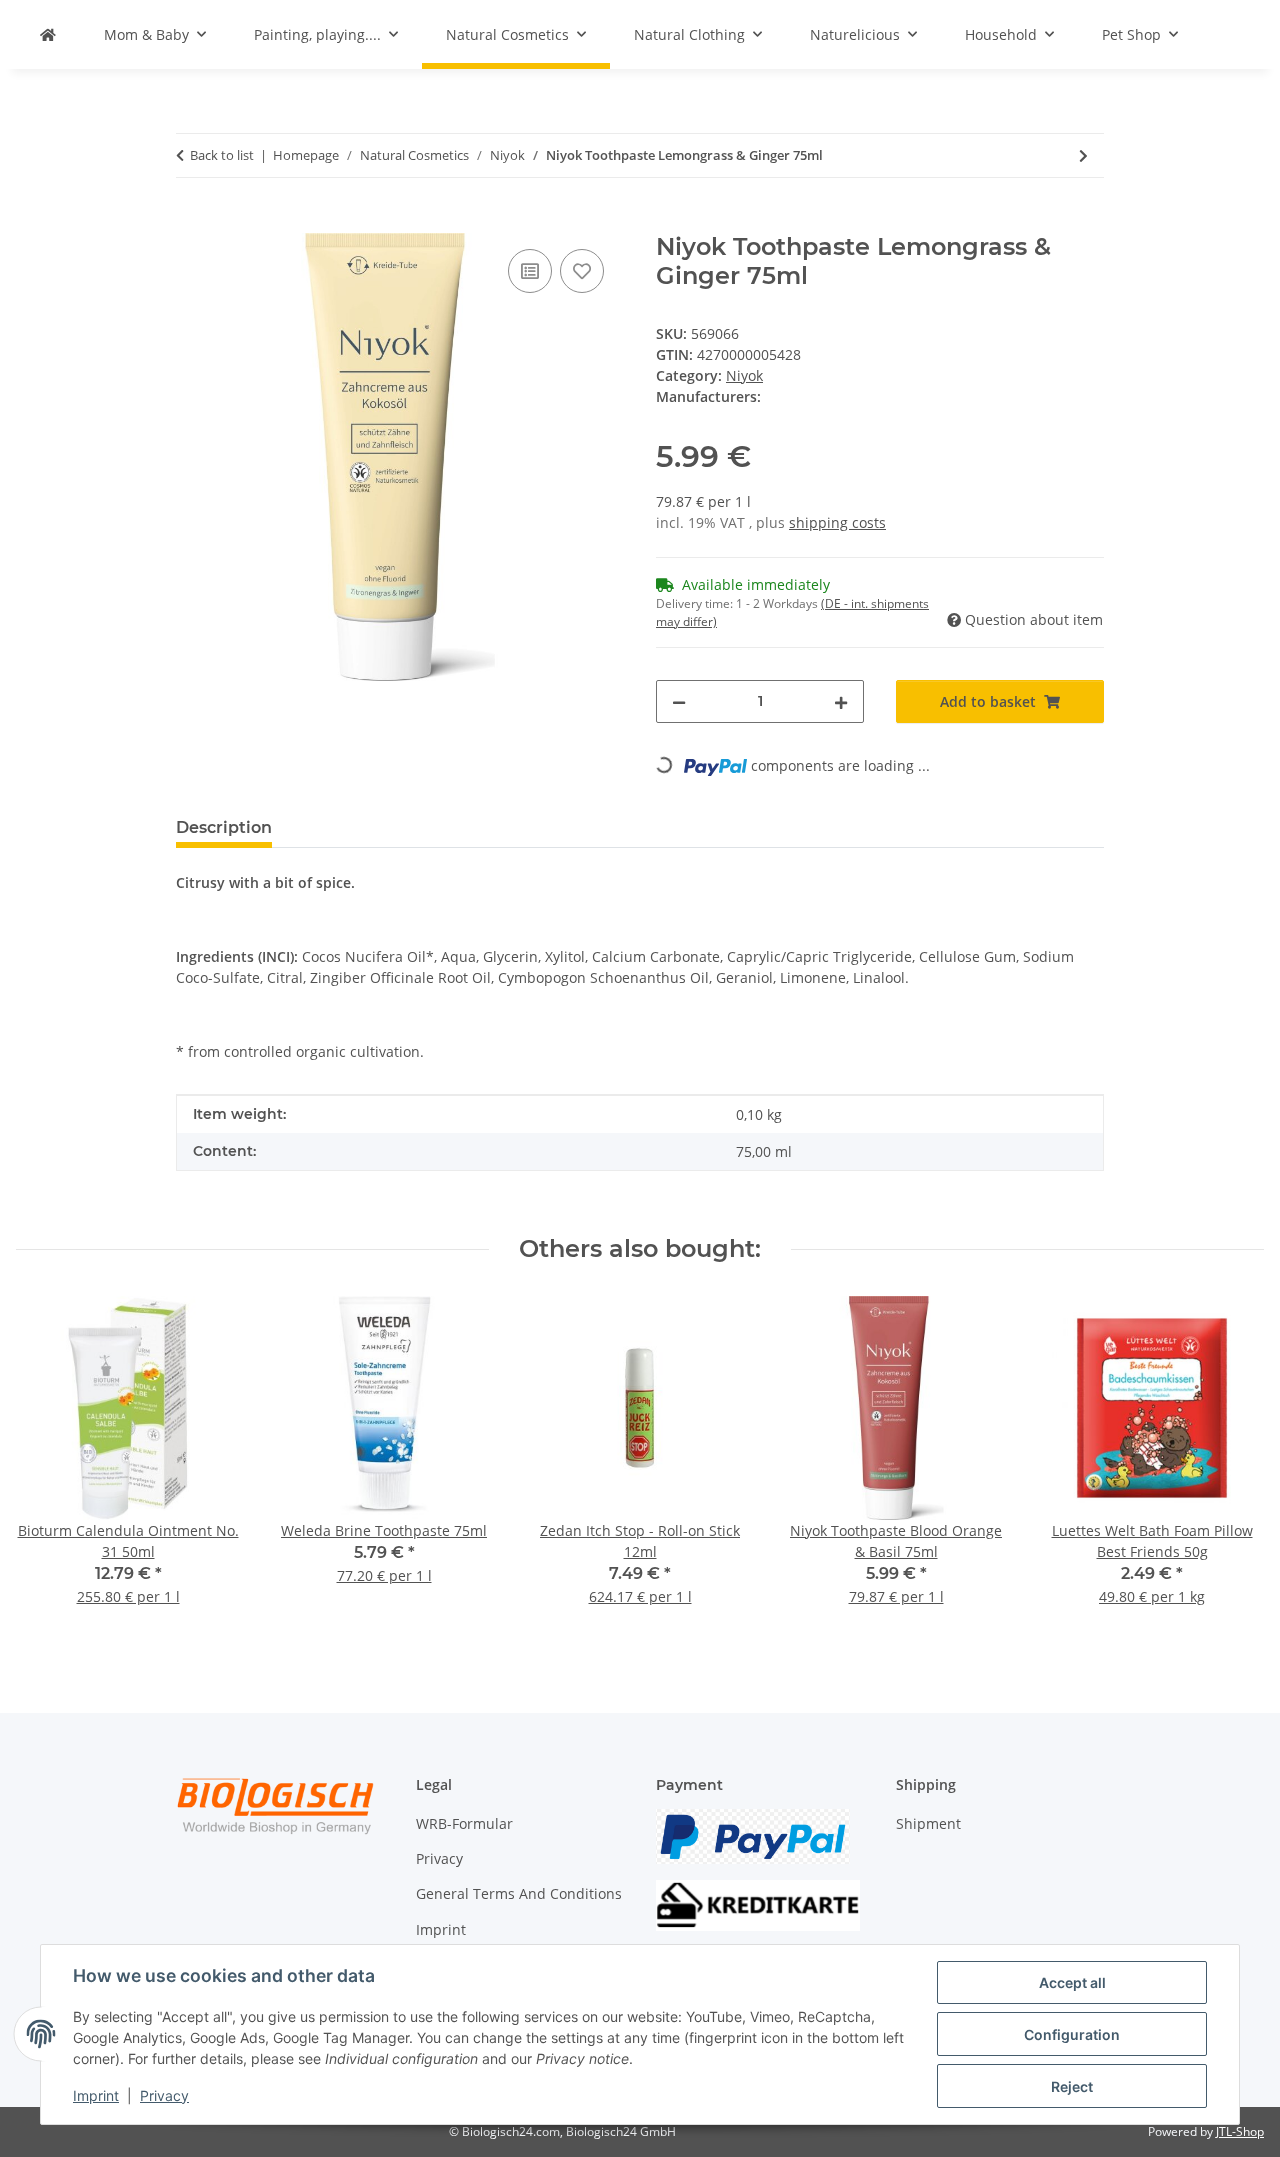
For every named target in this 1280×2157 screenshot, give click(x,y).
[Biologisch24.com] (48, 34)
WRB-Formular (464, 1823)
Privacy (164, 2095)
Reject (1072, 2086)
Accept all (1072, 1982)
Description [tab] (224, 827)
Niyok (744, 375)
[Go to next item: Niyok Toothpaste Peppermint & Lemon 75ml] (1083, 155)
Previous (49, 1464)
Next (1231, 1464)
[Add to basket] (192, 222)
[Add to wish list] (582, 271)
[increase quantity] (841, 701)
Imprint (96, 2095)
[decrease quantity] (679, 701)
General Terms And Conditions (519, 1893)
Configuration (1072, 2034)
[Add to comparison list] (530, 271)
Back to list (222, 155)
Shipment (928, 1823)
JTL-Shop (1240, 2131)
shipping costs (837, 522)
